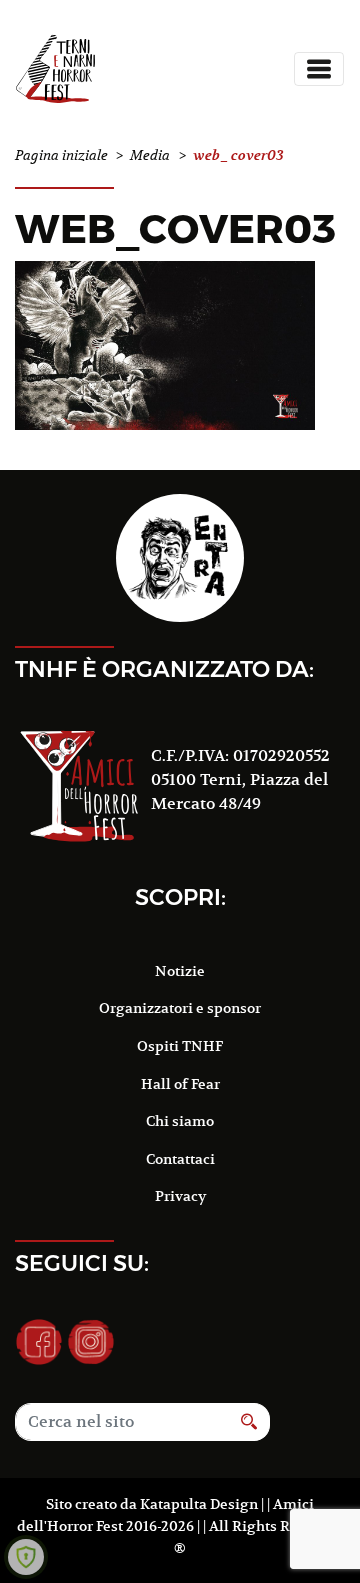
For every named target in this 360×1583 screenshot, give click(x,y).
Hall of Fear (180, 1084)
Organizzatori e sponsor (180, 1008)
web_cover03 (175, 228)
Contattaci (180, 1159)
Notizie (180, 971)
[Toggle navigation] (319, 69)
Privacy (180, 1196)
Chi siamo (180, 1121)
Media (150, 155)
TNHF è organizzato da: (164, 669)
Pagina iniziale (61, 155)
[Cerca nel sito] (249, 1422)
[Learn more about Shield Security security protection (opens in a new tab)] (26, 1557)
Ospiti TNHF (180, 1046)
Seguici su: (82, 1263)
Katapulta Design (199, 1504)
